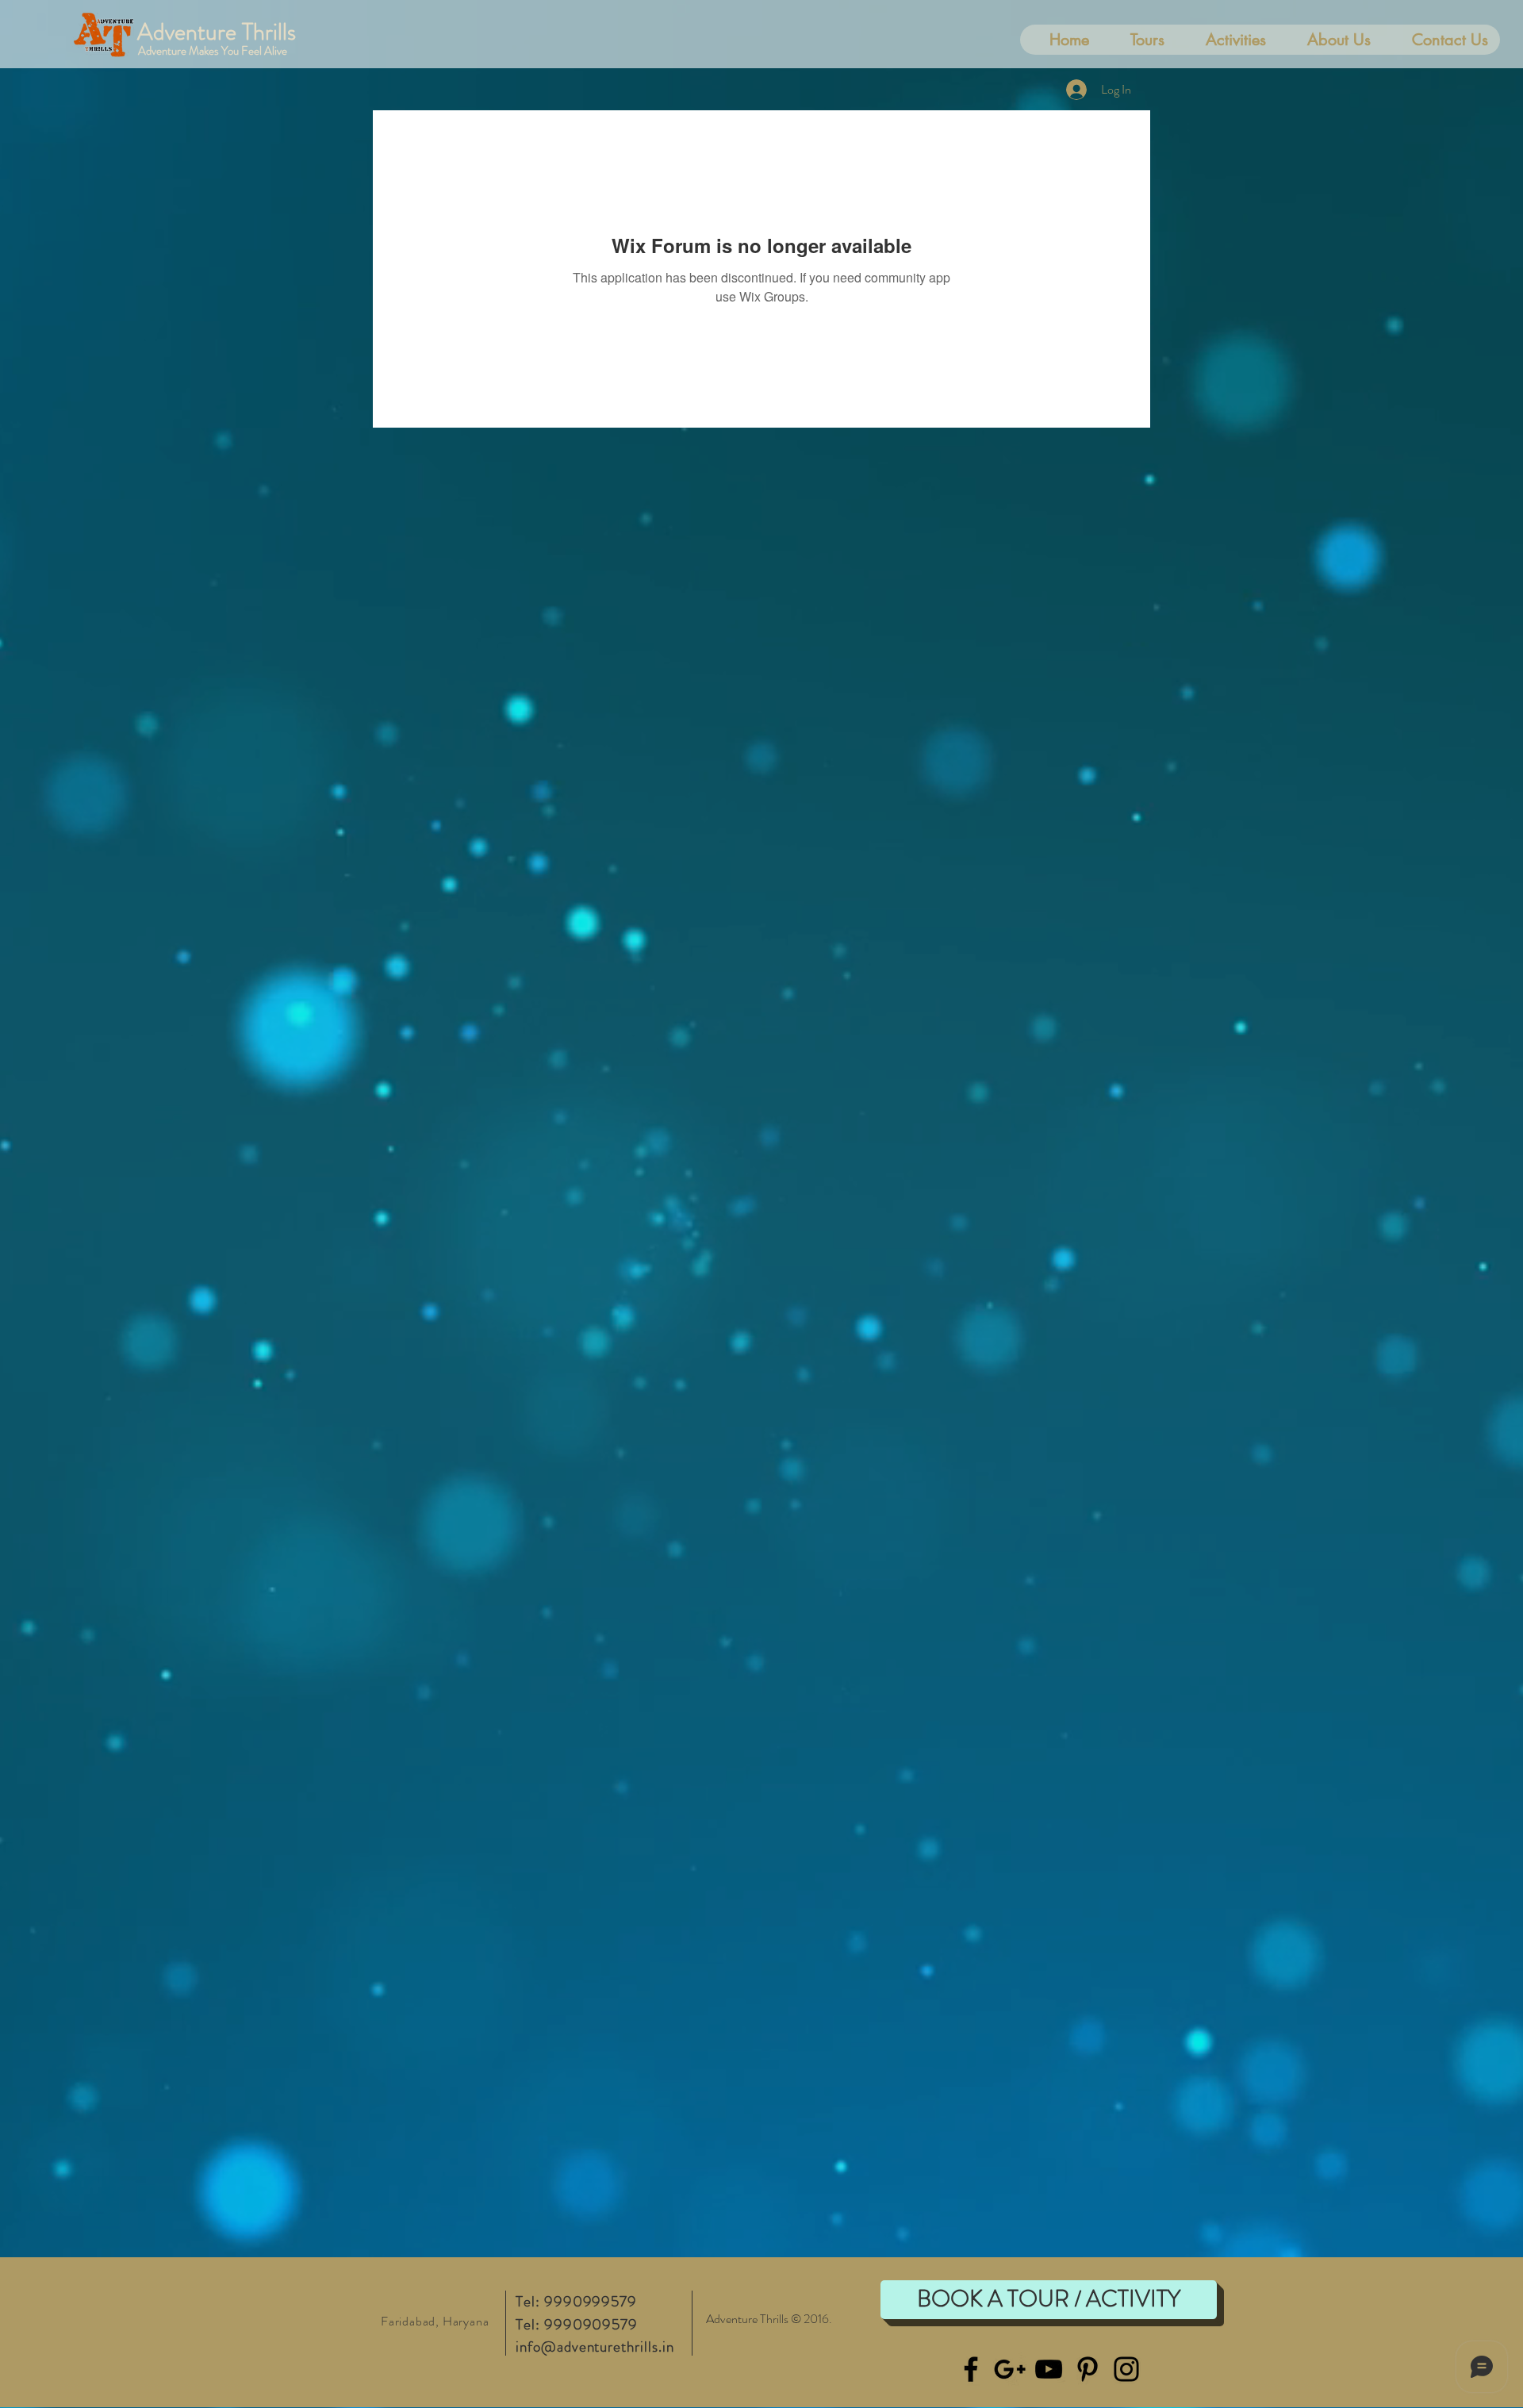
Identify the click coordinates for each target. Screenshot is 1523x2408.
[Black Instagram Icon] (1126, 2369)
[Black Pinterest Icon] (1088, 2369)
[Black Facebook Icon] (971, 2369)
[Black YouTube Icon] (1049, 2369)
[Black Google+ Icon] (1010, 2369)
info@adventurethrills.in (595, 2347)
